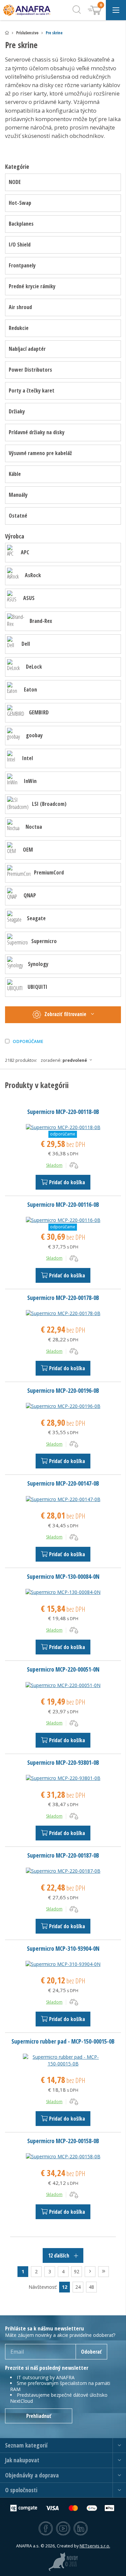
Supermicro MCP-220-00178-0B (63, 1298)
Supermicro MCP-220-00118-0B (63, 1112)
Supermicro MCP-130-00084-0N (63, 1576)
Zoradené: (64, 1060)
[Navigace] (116, 10)
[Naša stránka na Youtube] (63, 2529)
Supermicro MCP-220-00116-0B (63, 1204)
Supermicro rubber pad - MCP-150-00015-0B (63, 2041)
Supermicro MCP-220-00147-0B (63, 1483)
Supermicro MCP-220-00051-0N (63, 1669)
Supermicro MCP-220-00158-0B (63, 2141)
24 (78, 2287)
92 (77, 2271)
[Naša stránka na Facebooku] (46, 2529)
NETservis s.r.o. (95, 2546)
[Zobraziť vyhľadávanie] (77, 10)
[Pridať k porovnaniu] (74, 1165)
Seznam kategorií (26, 2445)
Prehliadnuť (39, 2416)
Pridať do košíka (67, 1182)
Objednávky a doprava (32, 2475)
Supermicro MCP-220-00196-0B (63, 1390)
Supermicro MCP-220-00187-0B (63, 1855)
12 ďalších (59, 2255)
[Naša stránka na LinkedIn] (81, 2529)
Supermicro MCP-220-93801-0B (63, 1762)
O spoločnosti (21, 2490)
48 (91, 2287)
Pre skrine (54, 33)
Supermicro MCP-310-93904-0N (63, 1948)
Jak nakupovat (22, 2460)
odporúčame (28, 1041)
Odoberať (91, 2352)
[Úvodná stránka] (7, 33)
